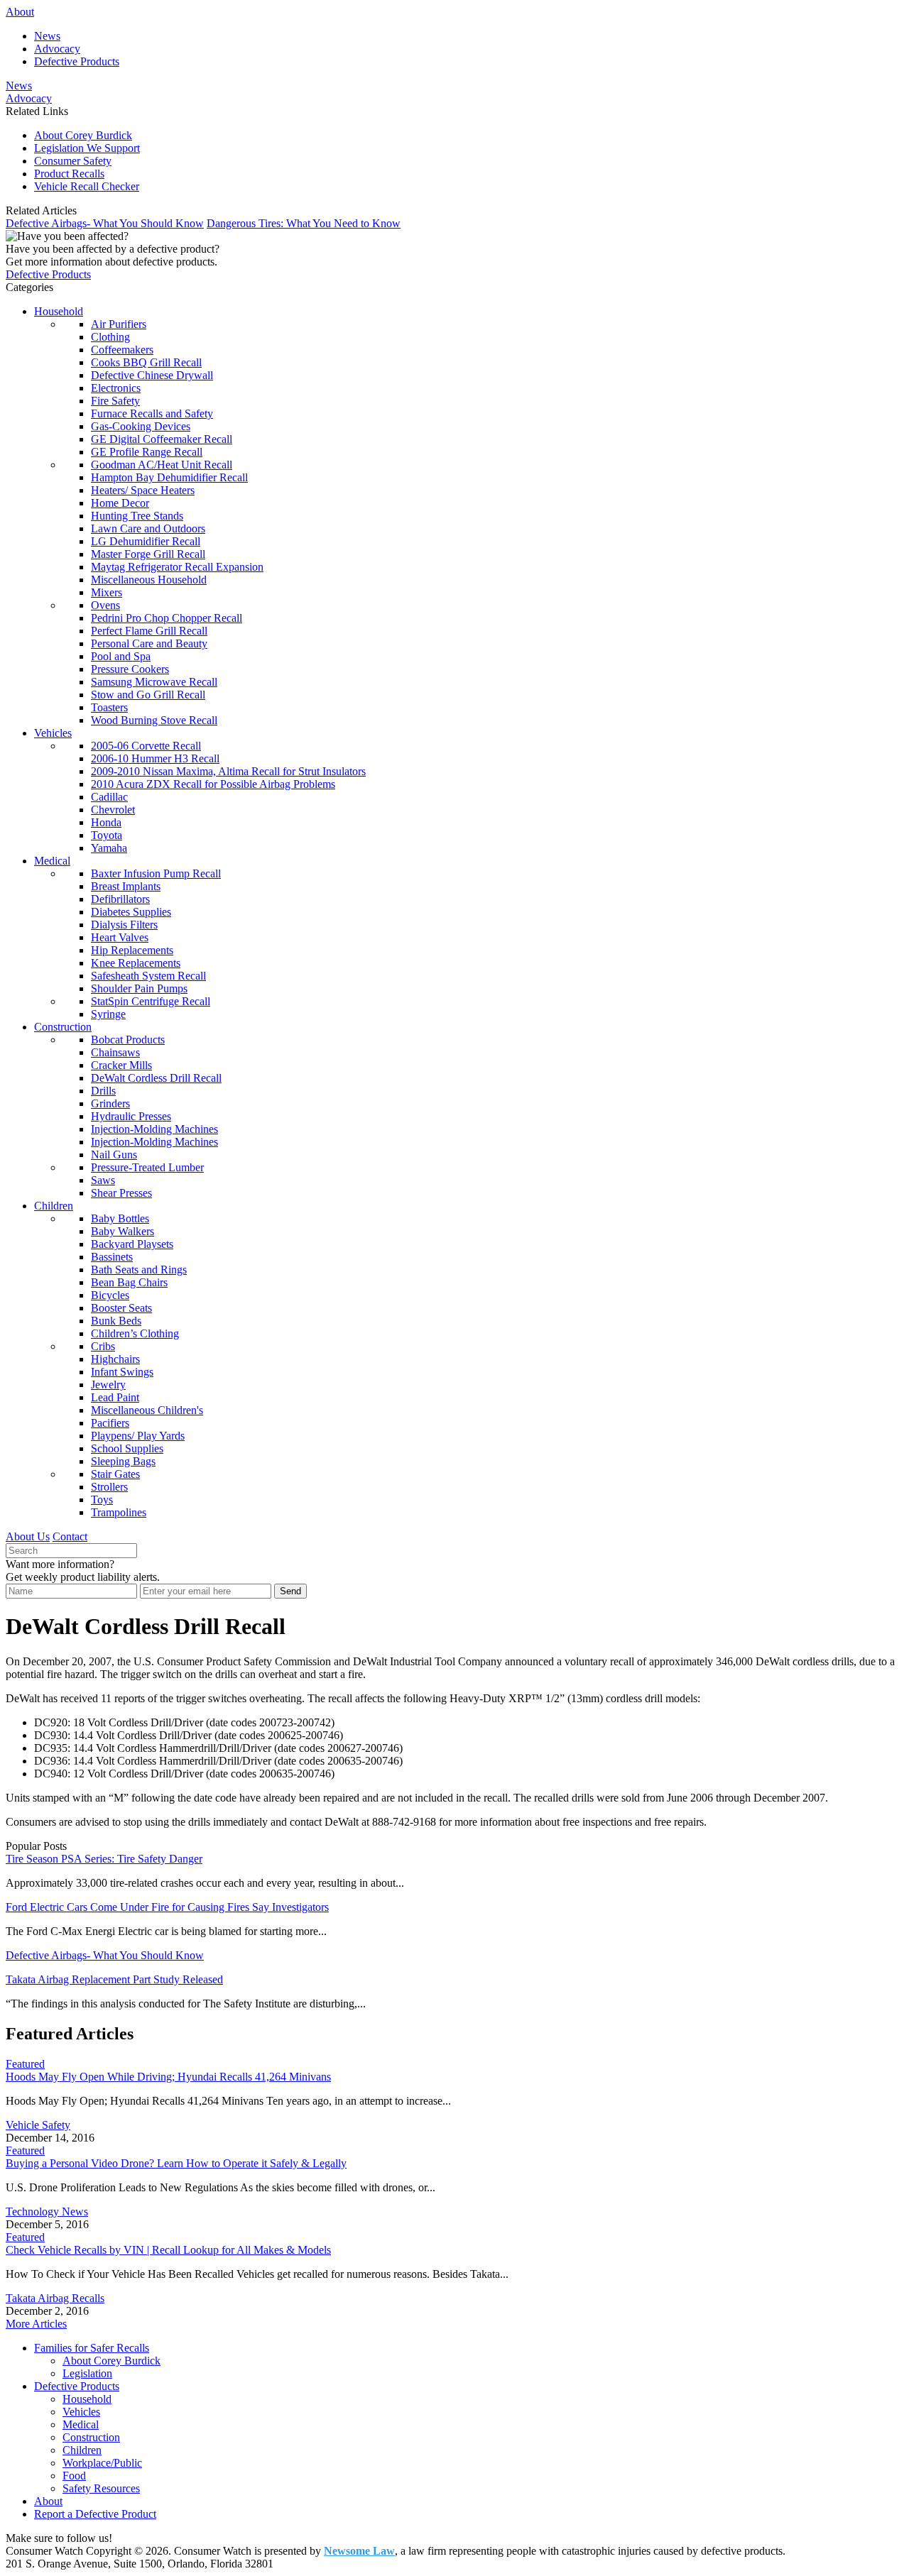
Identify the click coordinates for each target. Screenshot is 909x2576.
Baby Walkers (123, 1231)
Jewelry (108, 1385)
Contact (70, 1536)
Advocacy (57, 49)
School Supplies (127, 1448)
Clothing (110, 337)
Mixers (107, 592)
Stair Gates (115, 1474)
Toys (102, 1500)
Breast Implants (126, 886)
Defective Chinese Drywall (152, 375)
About (20, 12)
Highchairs (115, 1359)
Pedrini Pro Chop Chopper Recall (167, 618)
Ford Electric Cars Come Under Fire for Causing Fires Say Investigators (167, 1907)
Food (74, 2476)
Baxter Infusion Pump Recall (156, 873)
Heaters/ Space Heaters (143, 490)
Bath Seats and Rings (139, 1270)
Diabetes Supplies (131, 912)
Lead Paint (115, 1397)
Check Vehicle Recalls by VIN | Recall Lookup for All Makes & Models (168, 2250)
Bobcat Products (128, 1040)
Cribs (103, 1346)
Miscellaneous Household (149, 580)
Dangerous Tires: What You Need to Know (304, 223)
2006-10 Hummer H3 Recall (155, 758)
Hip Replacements (132, 950)
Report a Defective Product (95, 2514)
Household (59, 311)
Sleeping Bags (123, 1461)
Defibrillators (120, 899)
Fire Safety (115, 401)
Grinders (110, 1103)
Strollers (109, 1487)
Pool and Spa (121, 656)
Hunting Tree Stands (137, 516)
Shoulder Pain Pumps (139, 988)
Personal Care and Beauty (149, 643)
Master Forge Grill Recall (148, 554)
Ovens (105, 605)
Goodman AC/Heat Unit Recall (162, 465)
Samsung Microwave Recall (154, 682)
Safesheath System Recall (148, 976)
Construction (63, 1027)
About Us (28, 1536)
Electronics (116, 388)
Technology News (47, 2211)
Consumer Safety (73, 161)
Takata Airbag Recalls (55, 2298)
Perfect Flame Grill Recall (149, 631)
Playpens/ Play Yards (138, 1436)
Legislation (87, 2373)
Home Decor (120, 503)
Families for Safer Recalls (92, 2348)
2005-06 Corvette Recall (146, 746)
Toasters (109, 707)
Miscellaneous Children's (147, 1410)
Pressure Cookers (130, 669)
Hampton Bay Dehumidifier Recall (169, 477)
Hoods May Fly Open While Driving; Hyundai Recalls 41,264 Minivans (168, 2077)
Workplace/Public (102, 2463)
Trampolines (119, 1512)
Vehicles (53, 733)
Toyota (107, 835)
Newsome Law (359, 2551)
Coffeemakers (122, 350)
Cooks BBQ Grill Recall (146, 362)
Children (54, 1206)
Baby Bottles (120, 1218)
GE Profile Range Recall (147, 452)
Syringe (108, 1014)
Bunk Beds (116, 1321)
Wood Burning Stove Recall (154, 720)
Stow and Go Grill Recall (148, 695)
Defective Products (77, 61)
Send (290, 1591)
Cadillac (109, 797)
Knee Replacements (136, 963)
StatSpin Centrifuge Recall (151, 1001)
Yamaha (109, 848)
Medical (52, 861)
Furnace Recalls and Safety (152, 413)
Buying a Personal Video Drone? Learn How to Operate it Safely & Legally (176, 2163)
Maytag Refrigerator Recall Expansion (177, 567)
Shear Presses (121, 1193)
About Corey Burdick (83, 135)
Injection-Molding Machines (154, 1129)
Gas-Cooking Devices (141, 426)
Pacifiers (110, 1423)
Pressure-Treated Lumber (147, 1167)
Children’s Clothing (135, 1333)
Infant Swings (122, 1372)
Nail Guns (114, 1155)
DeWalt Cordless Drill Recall (156, 1078)
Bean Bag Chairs (129, 1282)
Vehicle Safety (38, 2125)
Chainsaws (115, 1052)
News (47, 36)
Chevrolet (113, 810)
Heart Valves (120, 937)
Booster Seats (121, 1308)
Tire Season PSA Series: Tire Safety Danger (104, 1859)
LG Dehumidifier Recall (146, 541)
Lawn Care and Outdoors (148, 528)
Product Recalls (69, 174)
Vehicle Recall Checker (87, 186)
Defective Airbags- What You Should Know (105, 223)
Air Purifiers (119, 324)
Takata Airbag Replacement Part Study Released (114, 1979)
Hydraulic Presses (131, 1116)
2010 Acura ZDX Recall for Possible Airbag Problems (213, 784)
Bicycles (110, 1295)
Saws (103, 1180)
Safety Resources (101, 2488)
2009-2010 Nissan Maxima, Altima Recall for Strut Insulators (228, 771)
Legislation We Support (87, 148)
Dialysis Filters (124, 925)
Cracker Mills (121, 1065)
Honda (106, 822)
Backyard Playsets (132, 1244)
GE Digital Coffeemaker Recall (162, 439)
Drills (103, 1091)
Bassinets (112, 1257)
